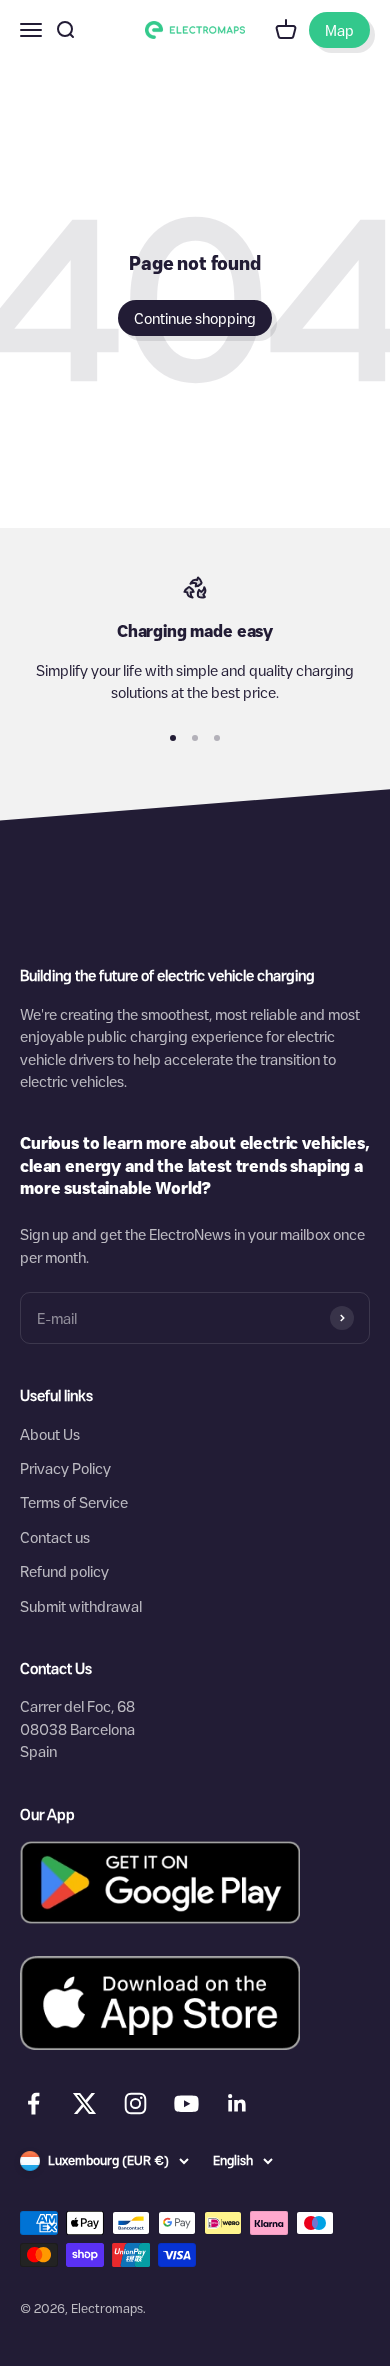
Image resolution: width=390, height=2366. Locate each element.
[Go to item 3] (217, 738)
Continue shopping (195, 318)
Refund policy (64, 1571)
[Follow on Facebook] (33, 2103)
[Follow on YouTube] (186, 2103)
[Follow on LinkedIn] (237, 2103)
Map (339, 30)
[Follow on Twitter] (84, 2108)
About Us (50, 1434)
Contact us (55, 1537)
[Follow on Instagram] (135, 2103)
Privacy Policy (65, 1468)
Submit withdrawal (81, 1606)
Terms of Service (74, 1502)
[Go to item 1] (173, 738)
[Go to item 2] (195, 738)
